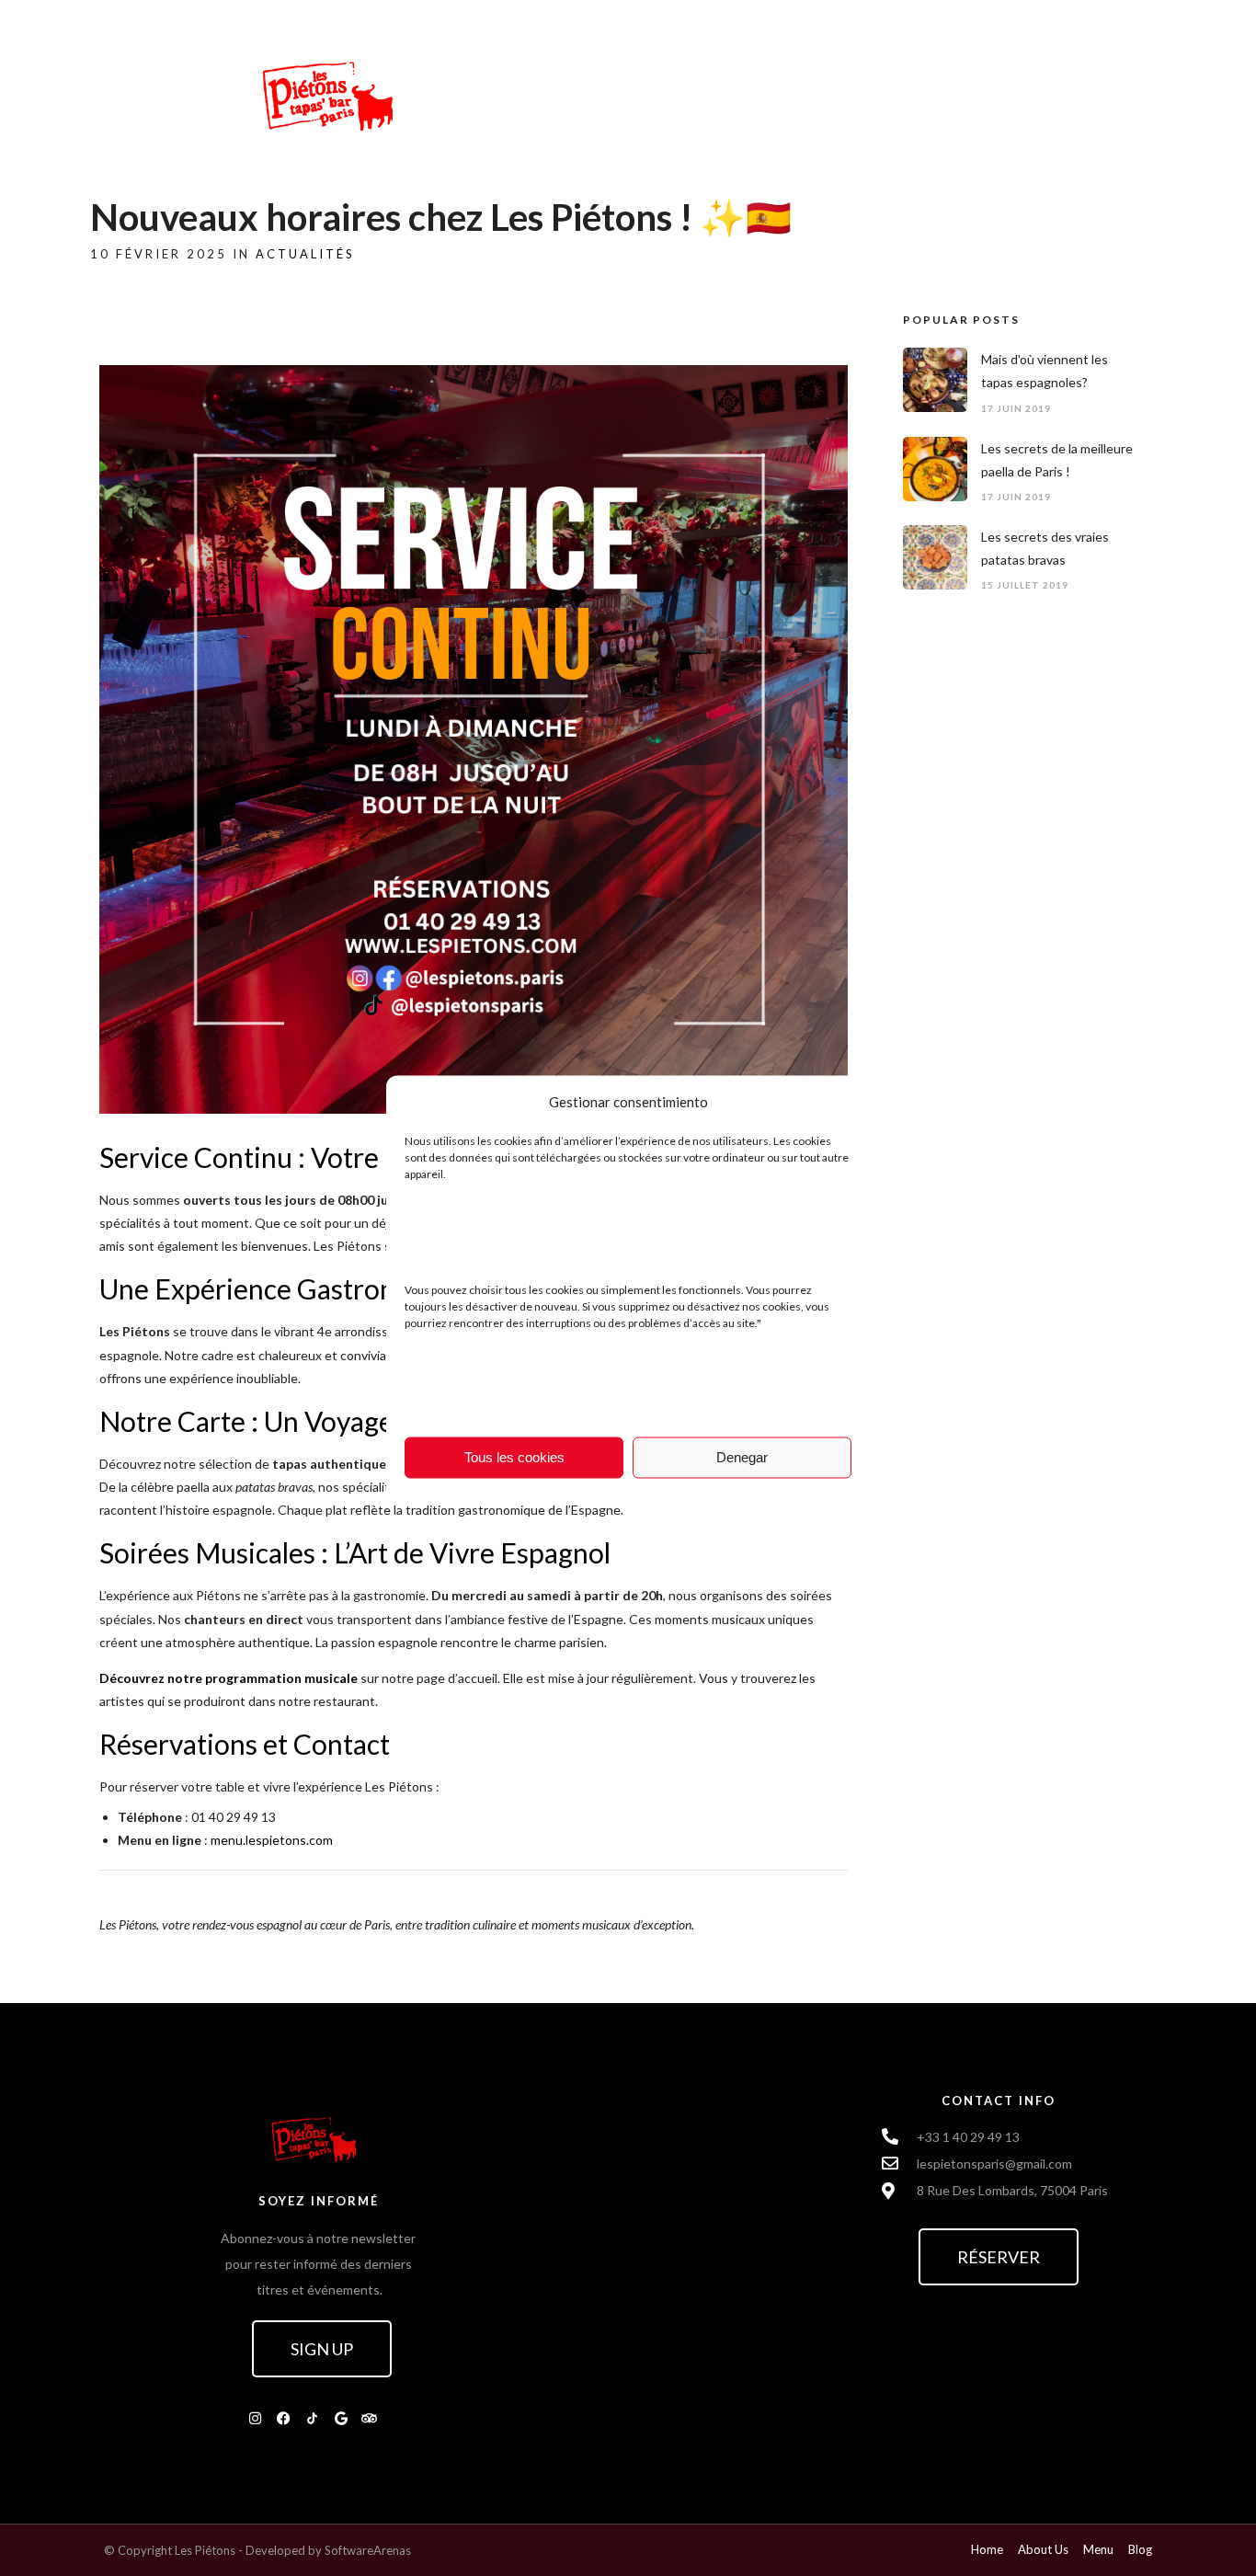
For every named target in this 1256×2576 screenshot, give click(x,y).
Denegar (742, 1457)
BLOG (672, 94)
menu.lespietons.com (272, 1840)
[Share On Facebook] (47, 2538)
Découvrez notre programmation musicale (228, 1678)
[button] (322, 2349)
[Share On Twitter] (73, 2538)
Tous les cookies (514, 1457)
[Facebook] (284, 2418)
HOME (595, 94)
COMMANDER (959, 94)
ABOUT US (764, 94)
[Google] (341, 2418)
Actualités (305, 254)
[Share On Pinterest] (98, 2538)
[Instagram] (256, 2418)
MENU (856, 94)
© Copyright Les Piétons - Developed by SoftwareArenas (257, 2550)
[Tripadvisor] (370, 2418)
